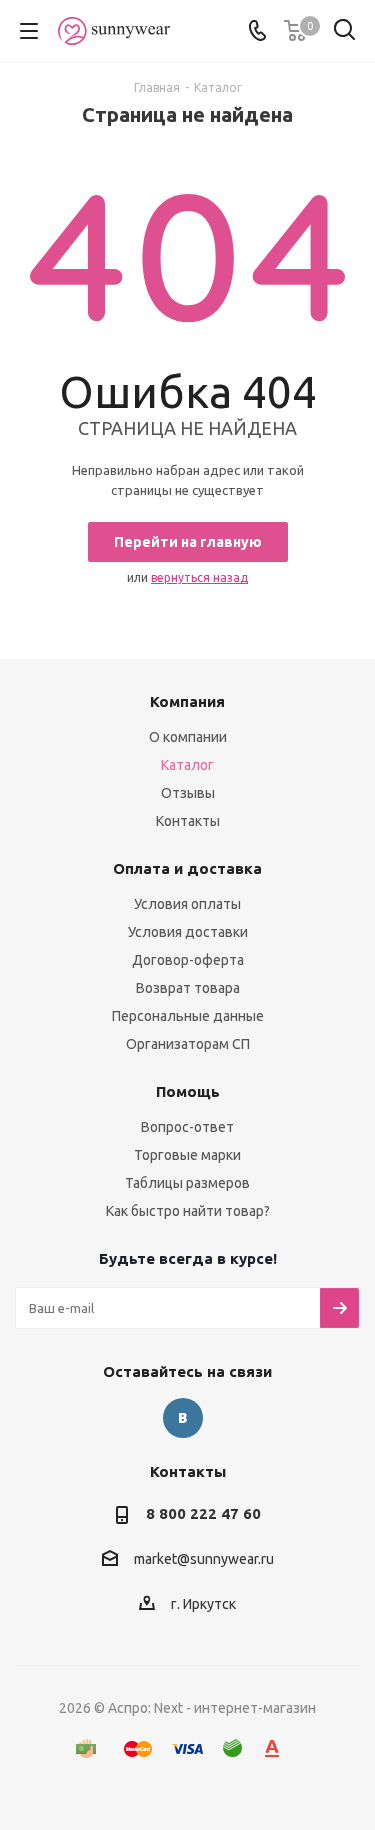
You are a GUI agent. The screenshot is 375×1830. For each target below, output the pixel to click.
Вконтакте (183, 1418)
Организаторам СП (188, 1044)
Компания (187, 701)
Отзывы (188, 793)
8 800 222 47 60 (203, 1513)
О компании (188, 737)
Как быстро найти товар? (188, 1211)
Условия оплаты (187, 904)
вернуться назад (199, 577)
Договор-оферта (188, 960)
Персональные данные (188, 1016)
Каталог (187, 765)
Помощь (188, 1091)
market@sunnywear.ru (204, 1560)
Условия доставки (188, 932)
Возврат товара (188, 988)
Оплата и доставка (187, 868)
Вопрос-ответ (187, 1127)
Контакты (188, 821)
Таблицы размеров (187, 1183)
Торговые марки (187, 1155)
